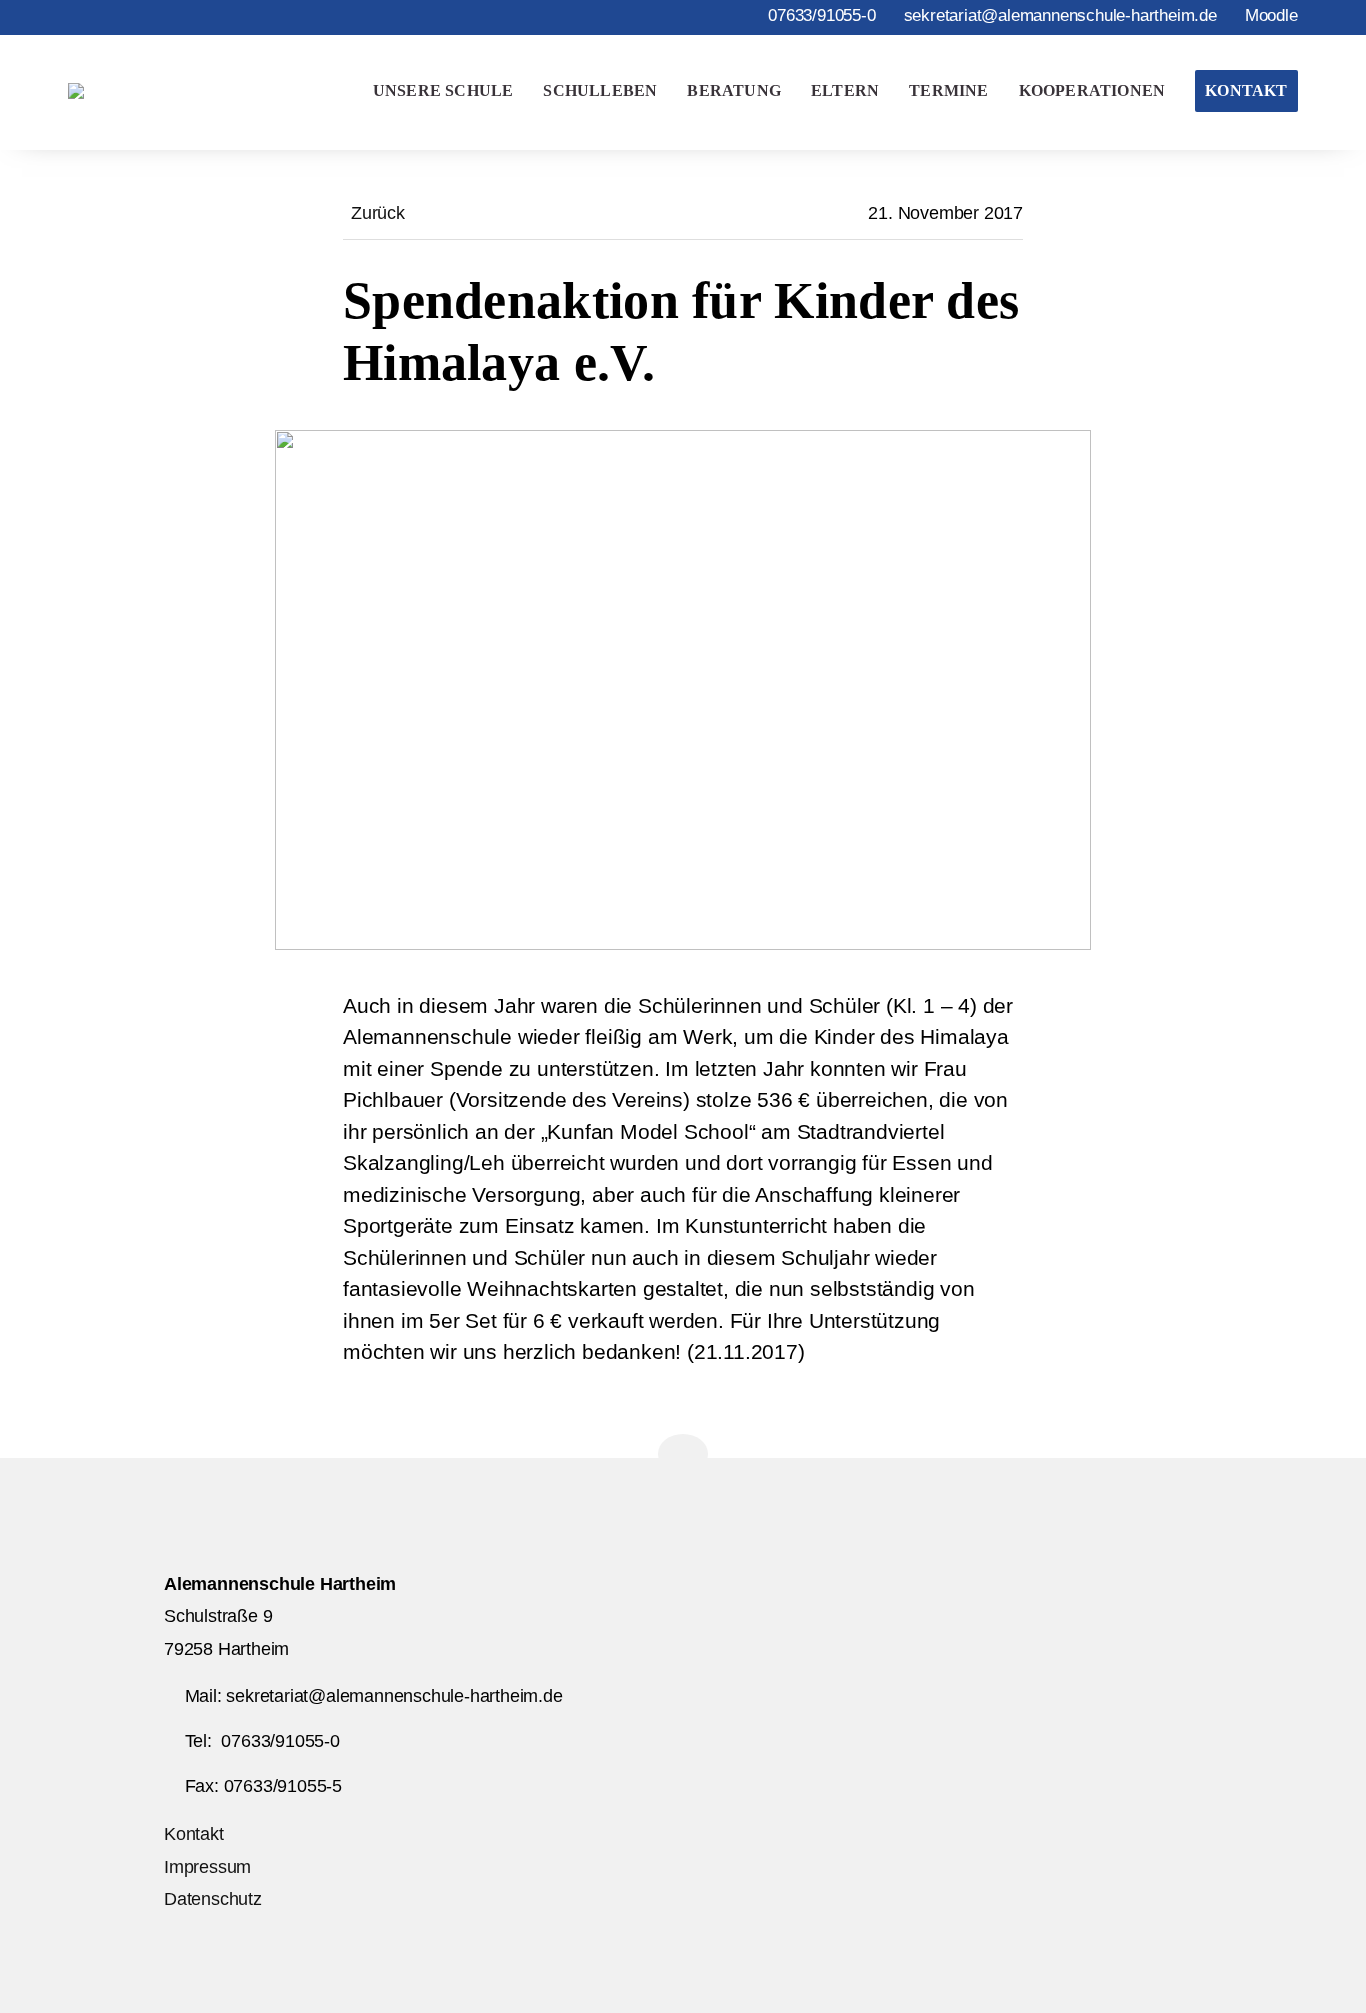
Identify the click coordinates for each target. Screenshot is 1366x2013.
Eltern (845, 90)
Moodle (1271, 15)
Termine (948, 90)
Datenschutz (213, 1899)
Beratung (734, 90)
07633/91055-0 (821, 15)
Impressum (207, 1867)
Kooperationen (1092, 90)
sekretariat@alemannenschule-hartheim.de (1060, 15)
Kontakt (1246, 90)
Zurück (378, 213)
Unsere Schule (443, 90)
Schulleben (600, 90)
